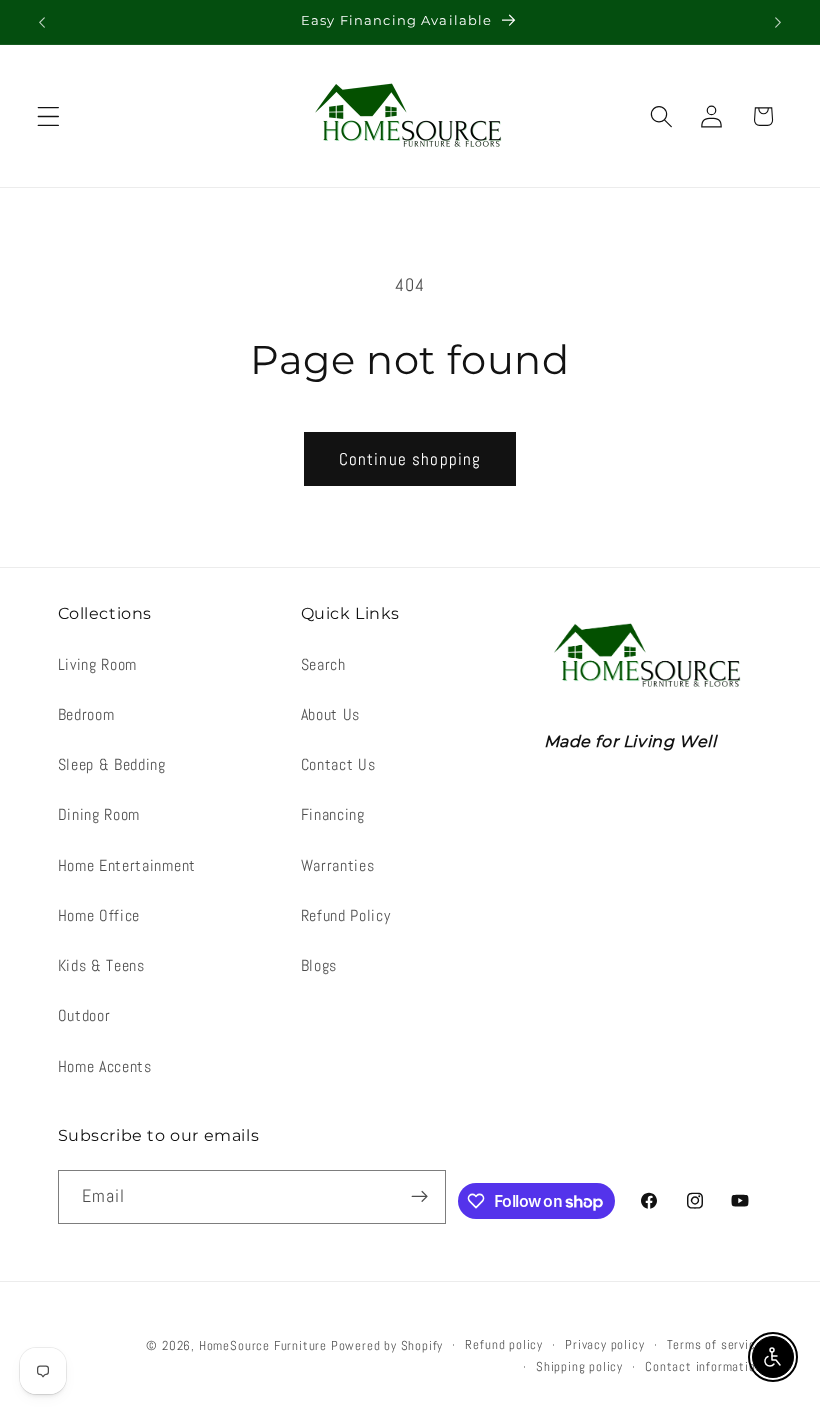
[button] (48, 116)
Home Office (99, 915)
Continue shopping (410, 459)
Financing (333, 814)
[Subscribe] (420, 1197)
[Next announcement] (778, 22)
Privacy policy (604, 1345)
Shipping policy (579, 1367)
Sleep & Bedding (112, 764)
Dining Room (99, 814)
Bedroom (86, 714)
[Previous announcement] (42, 22)
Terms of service (715, 1345)
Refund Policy (346, 915)
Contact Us (338, 764)
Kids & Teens (101, 965)
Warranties (338, 865)
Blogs (319, 965)
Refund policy (503, 1345)
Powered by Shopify (387, 1346)
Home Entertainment (127, 865)
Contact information (703, 1367)
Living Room (98, 664)
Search (323, 664)
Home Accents (105, 1066)
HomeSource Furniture (263, 1346)
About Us (331, 714)
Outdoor (84, 1015)
